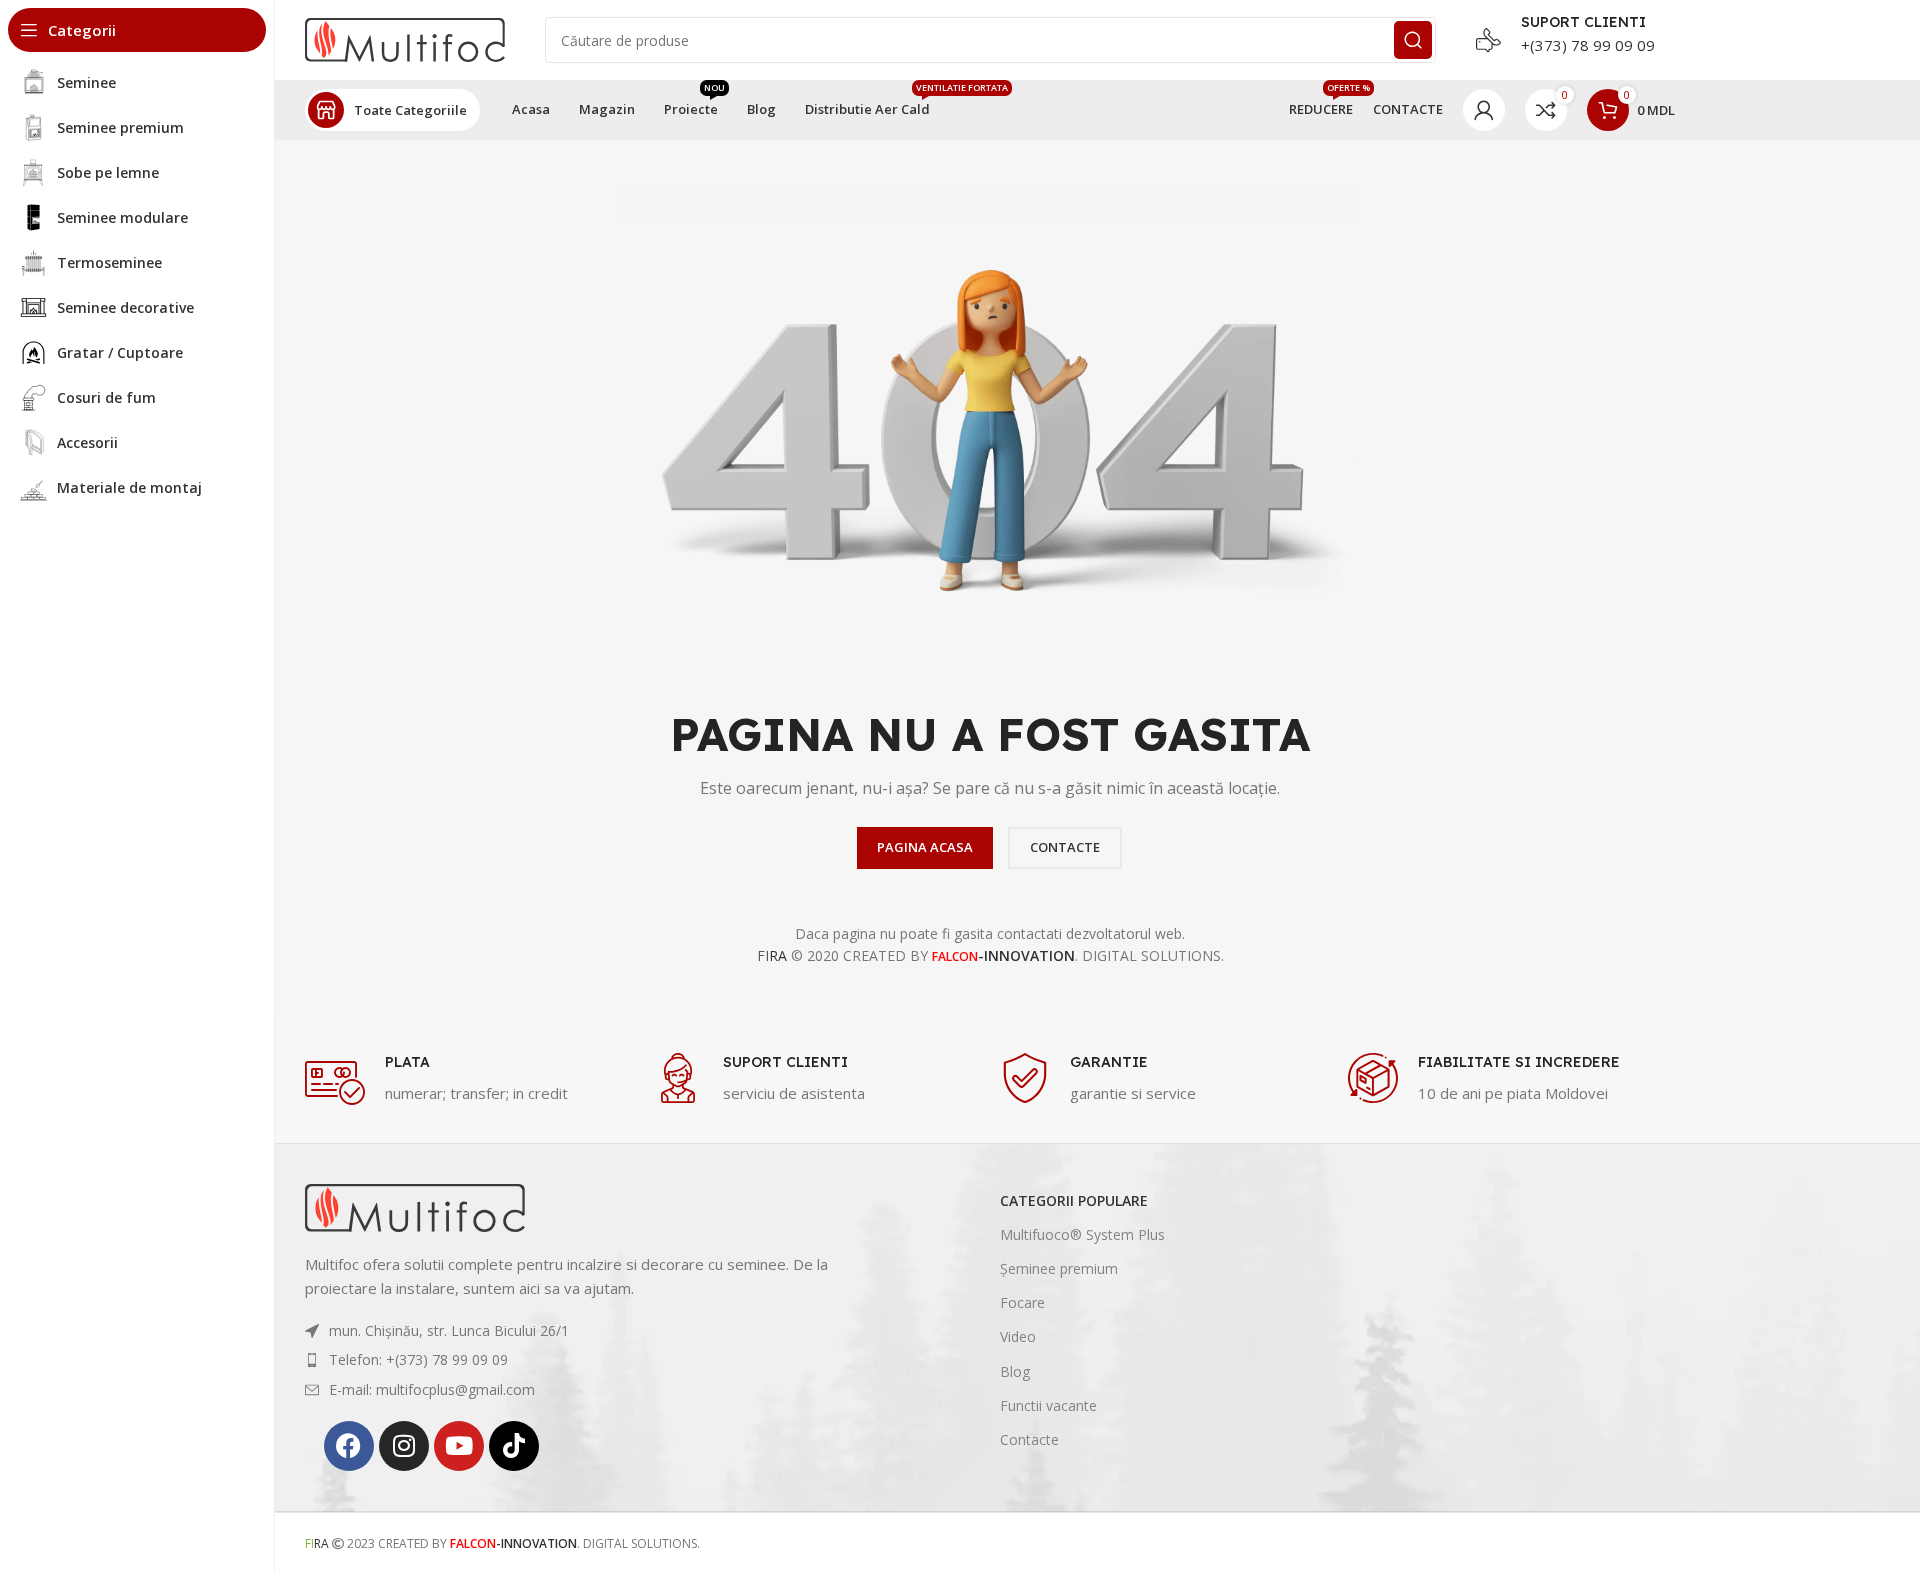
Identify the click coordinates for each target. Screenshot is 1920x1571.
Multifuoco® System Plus (1082, 1234)
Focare (1022, 1302)
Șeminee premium (1059, 1268)
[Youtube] (459, 1446)
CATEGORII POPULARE (1074, 1200)
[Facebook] (349, 1446)
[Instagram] (404, 1446)
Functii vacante (1048, 1405)
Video (1018, 1336)
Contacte (1029, 1439)
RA (772, 955)
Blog (1015, 1371)
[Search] (1413, 40)
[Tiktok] (514, 1446)
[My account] (1484, 110)
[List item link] (590, 1331)
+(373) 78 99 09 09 (1588, 45)
